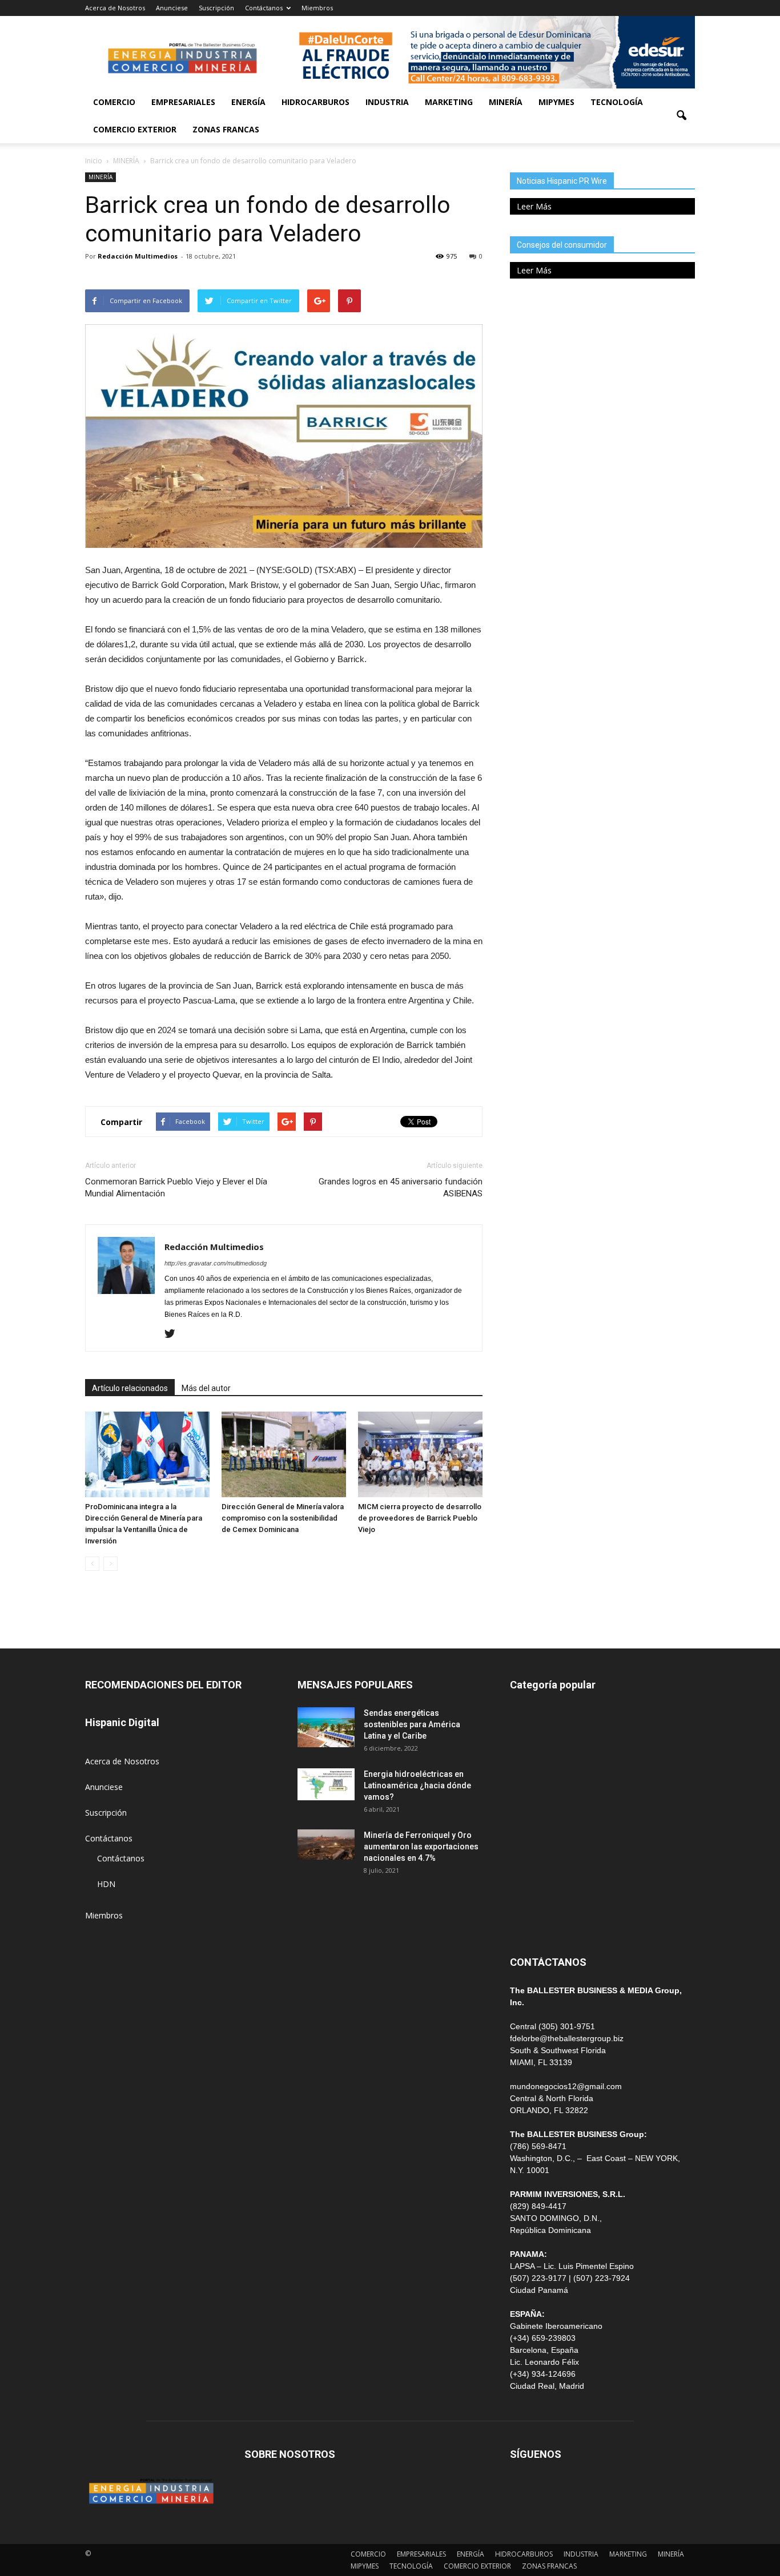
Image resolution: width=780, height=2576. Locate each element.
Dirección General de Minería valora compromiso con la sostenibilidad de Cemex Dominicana (283, 1518)
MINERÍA (506, 102)
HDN (106, 1884)
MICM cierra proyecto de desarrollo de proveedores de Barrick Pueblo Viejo (420, 1518)
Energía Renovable (544, 1870)
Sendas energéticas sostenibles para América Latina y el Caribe (412, 1724)
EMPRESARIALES (183, 102)
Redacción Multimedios (138, 256)
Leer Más (534, 206)
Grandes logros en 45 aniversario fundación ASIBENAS (401, 1188)
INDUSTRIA (387, 102)
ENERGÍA (248, 102)
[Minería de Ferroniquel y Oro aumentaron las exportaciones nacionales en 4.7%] (326, 1845)
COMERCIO (114, 102)
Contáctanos (264, 8)
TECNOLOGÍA (617, 102)
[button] (681, 116)
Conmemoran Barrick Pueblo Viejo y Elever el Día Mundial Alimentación (176, 1188)
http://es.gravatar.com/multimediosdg (216, 1263)
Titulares (526, 1716)
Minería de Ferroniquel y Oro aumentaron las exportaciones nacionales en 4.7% (421, 1847)
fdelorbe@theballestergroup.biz (567, 2038)
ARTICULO (530, 1895)
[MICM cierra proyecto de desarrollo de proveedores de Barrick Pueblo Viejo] (420, 1454)
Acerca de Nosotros (115, 8)
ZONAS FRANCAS (226, 129)
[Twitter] (174, 1335)
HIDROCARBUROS (315, 102)
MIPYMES (556, 102)
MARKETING (449, 102)
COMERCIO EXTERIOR (135, 129)
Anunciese (172, 8)
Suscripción (216, 8)
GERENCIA (529, 1793)
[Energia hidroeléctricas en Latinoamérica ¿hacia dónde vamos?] (326, 1784)
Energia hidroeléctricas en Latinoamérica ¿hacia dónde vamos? (417, 1785)
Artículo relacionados (130, 1388)
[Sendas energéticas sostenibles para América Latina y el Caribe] (326, 1727)
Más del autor (206, 1388)
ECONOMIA (532, 1921)
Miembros (317, 8)
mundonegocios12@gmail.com (566, 2086)
